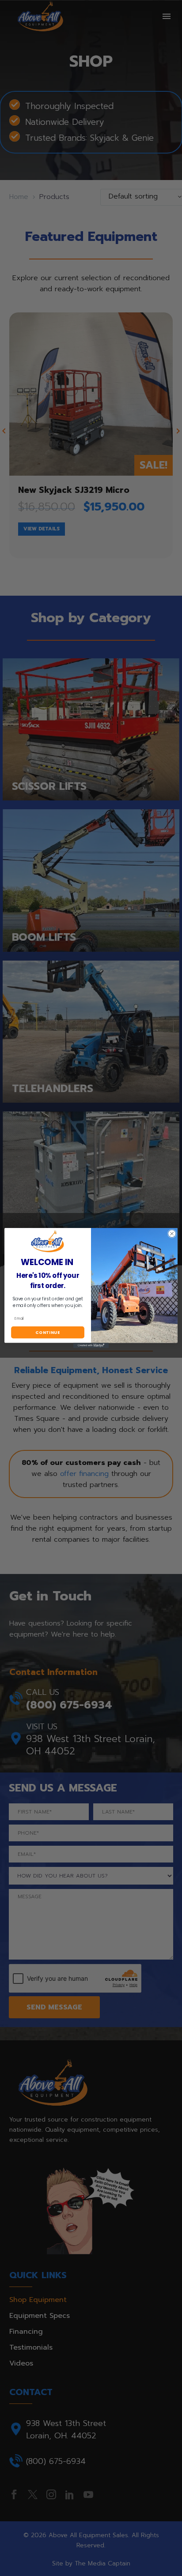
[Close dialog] (172, 1234)
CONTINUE (48, 1332)
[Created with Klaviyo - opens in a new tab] (91, 1345)
